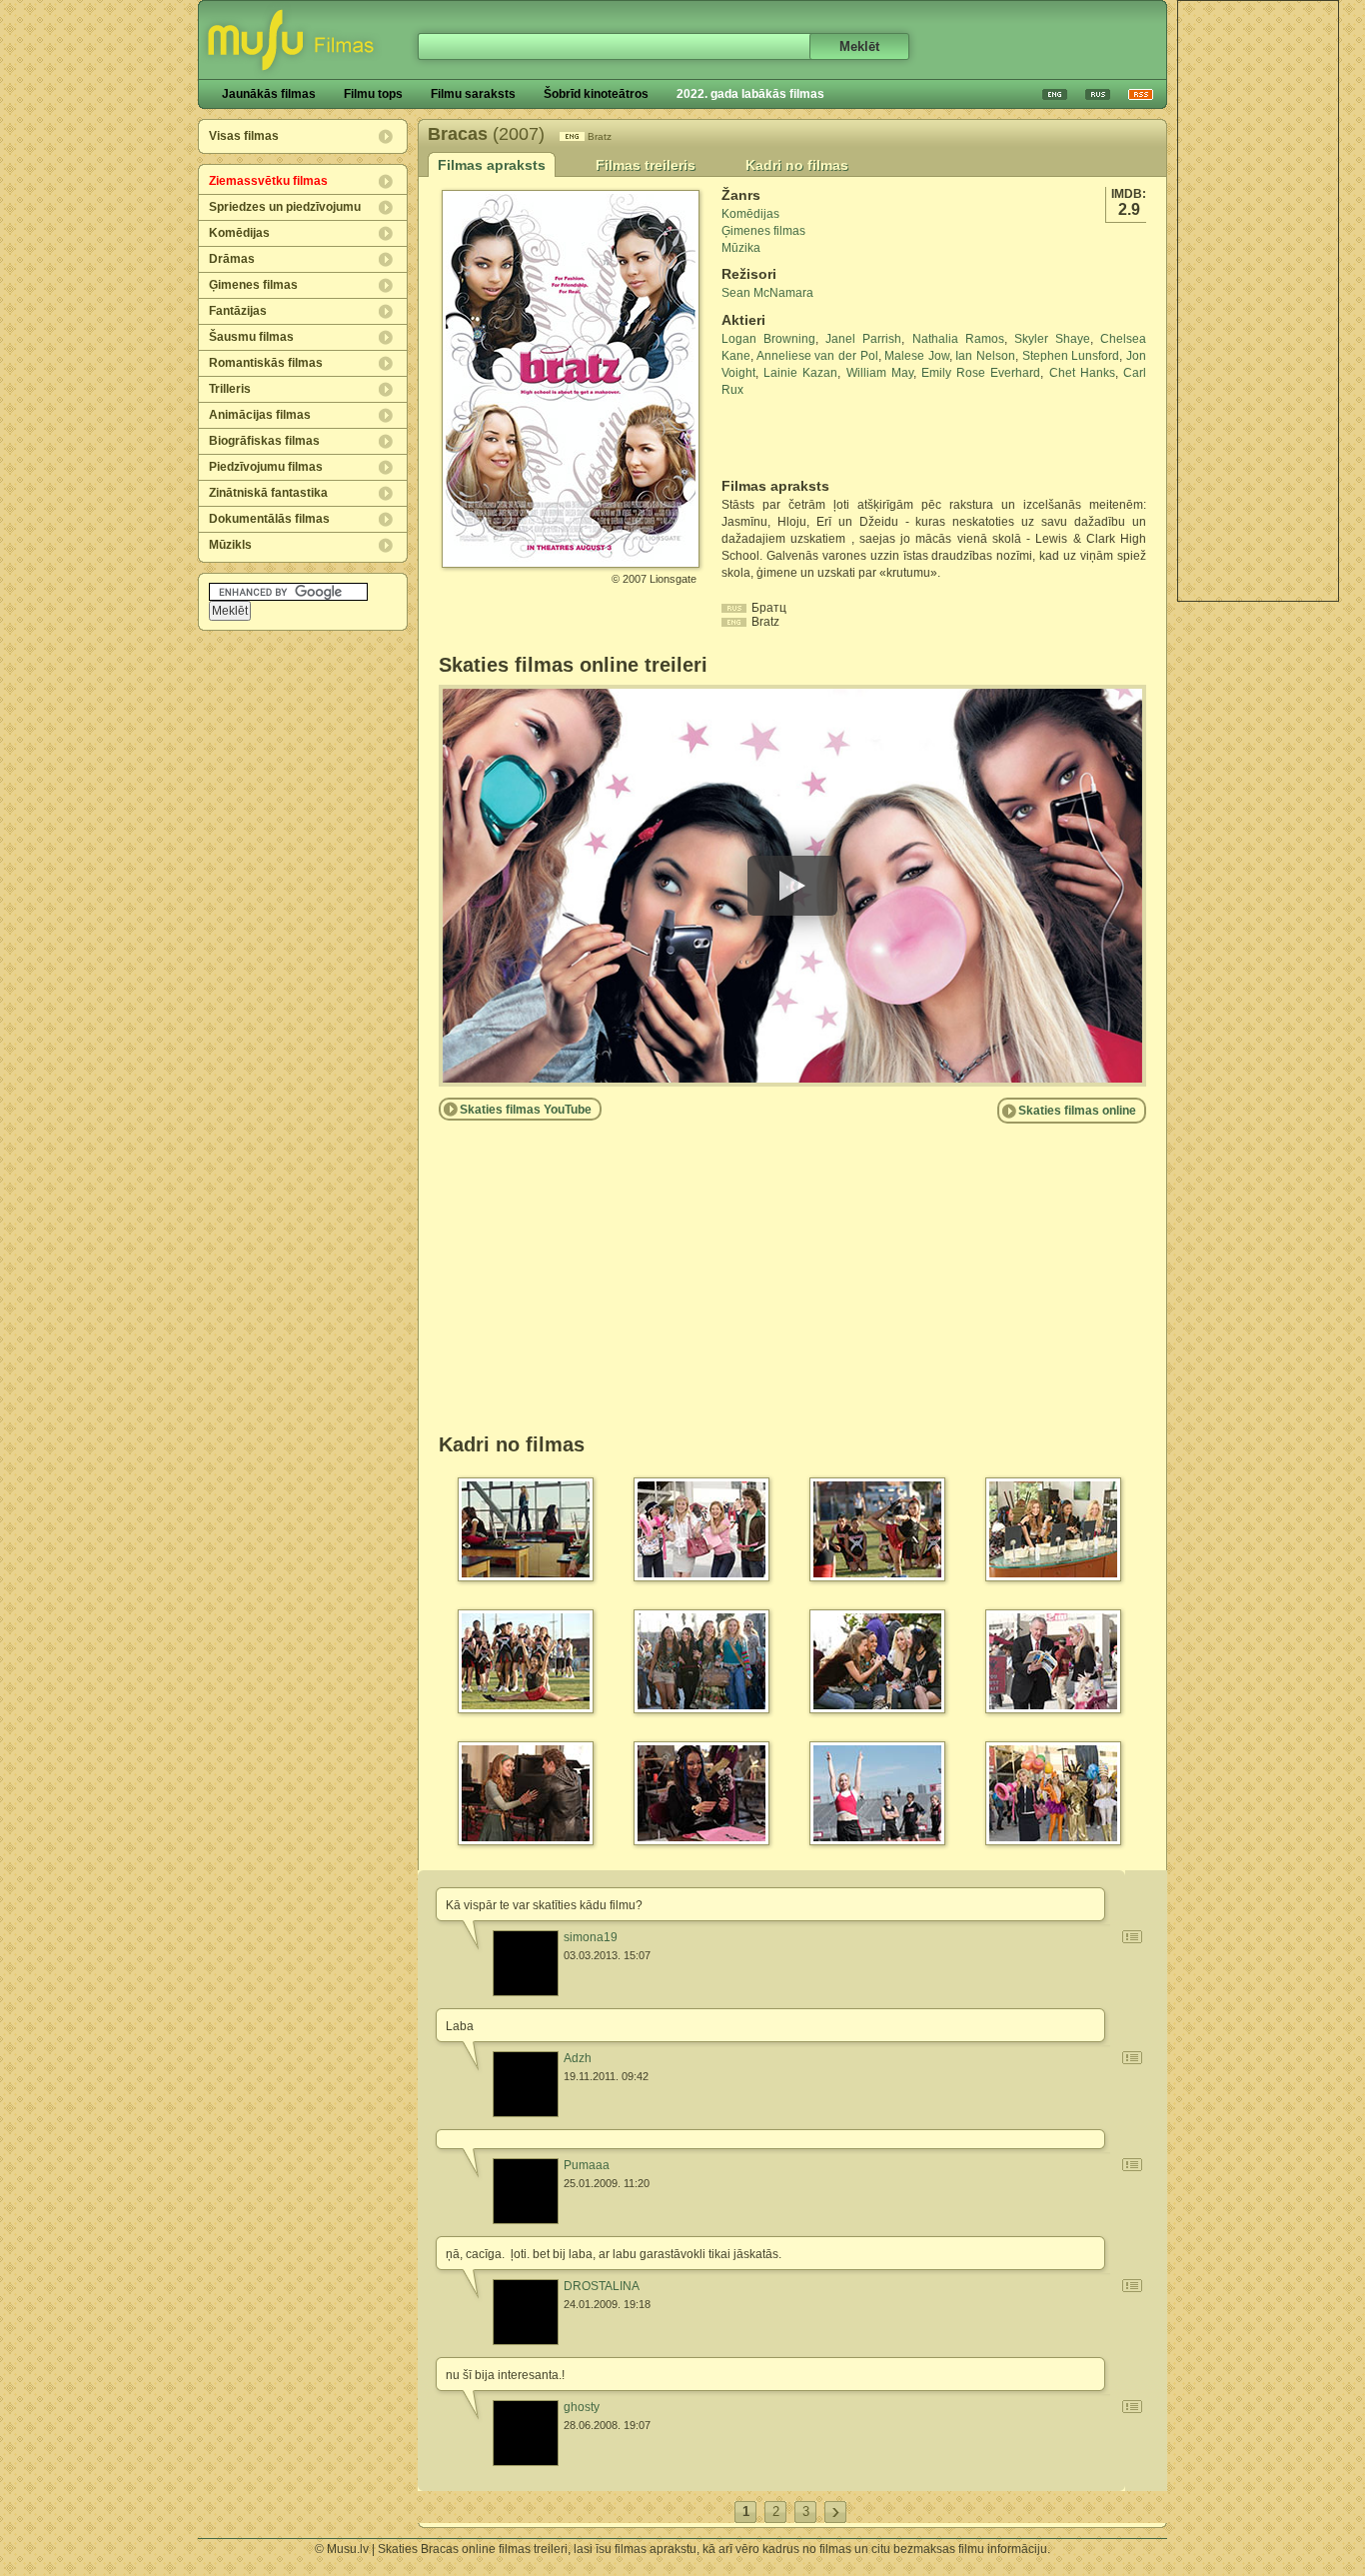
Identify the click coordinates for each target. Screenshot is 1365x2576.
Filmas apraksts (492, 165)
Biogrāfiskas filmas (264, 441)
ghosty (582, 2407)
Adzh (578, 2058)
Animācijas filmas (260, 415)
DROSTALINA (602, 2286)
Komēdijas (239, 233)
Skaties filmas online (1077, 1111)
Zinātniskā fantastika (268, 493)
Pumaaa (587, 2165)
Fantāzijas (238, 311)
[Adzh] (526, 2084)
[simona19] (526, 1963)
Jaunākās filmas (269, 94)
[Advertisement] (1258, 301)
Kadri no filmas (797, 165)
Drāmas (232, 259)
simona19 (591, 1937)
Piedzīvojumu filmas (266, 467)
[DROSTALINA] (526, 2312)
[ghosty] (526, 2433)
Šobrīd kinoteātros (596, 94)
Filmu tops (373, 94)
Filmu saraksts (473, 94)
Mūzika (741, 248)
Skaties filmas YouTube (526, 1110)
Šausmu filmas (251, 337)
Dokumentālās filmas (269, 519)
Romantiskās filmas (266, 363)
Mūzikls (230, 545)
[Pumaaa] (526, 2191)
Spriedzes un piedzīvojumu (285, 207)
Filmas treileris (646, 165)
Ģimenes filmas (253, 285)
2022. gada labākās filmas (750, 94)
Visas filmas (244, 136)
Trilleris (230, 389)
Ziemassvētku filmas (268, 181)
